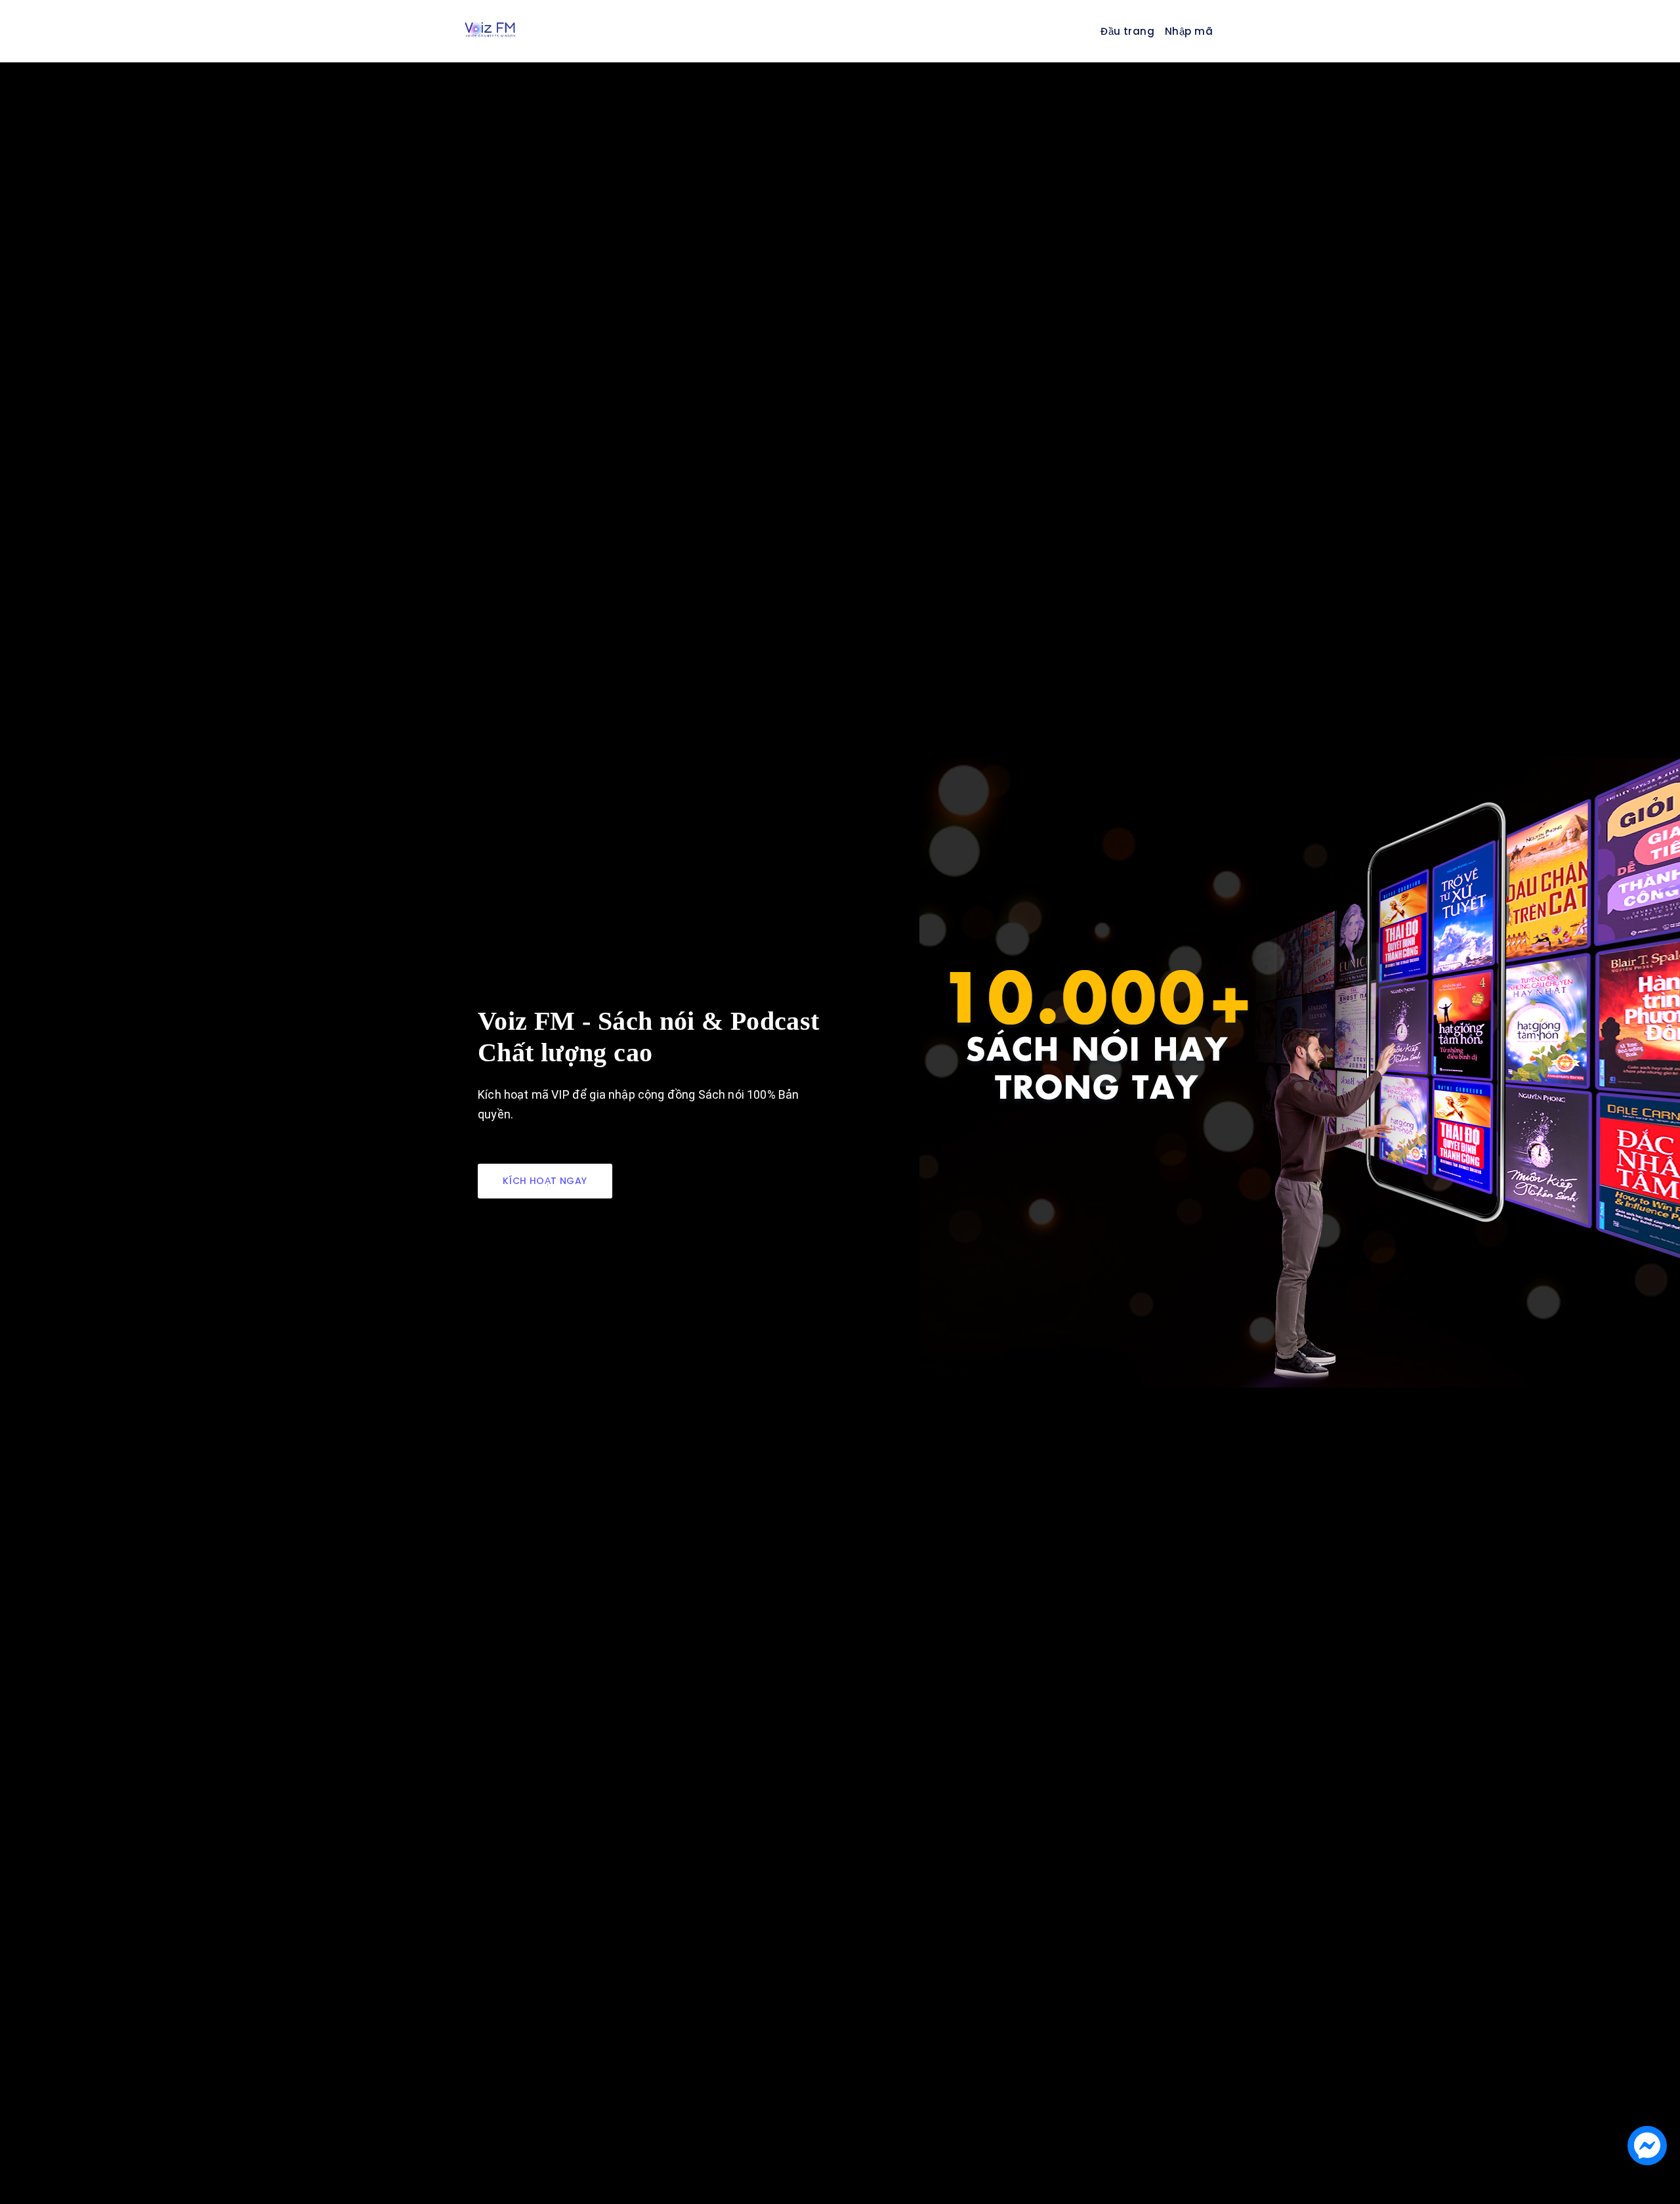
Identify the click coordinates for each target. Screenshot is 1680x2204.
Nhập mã (1189, 31)
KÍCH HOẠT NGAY (545, 1181)
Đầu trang (1127, 31)
